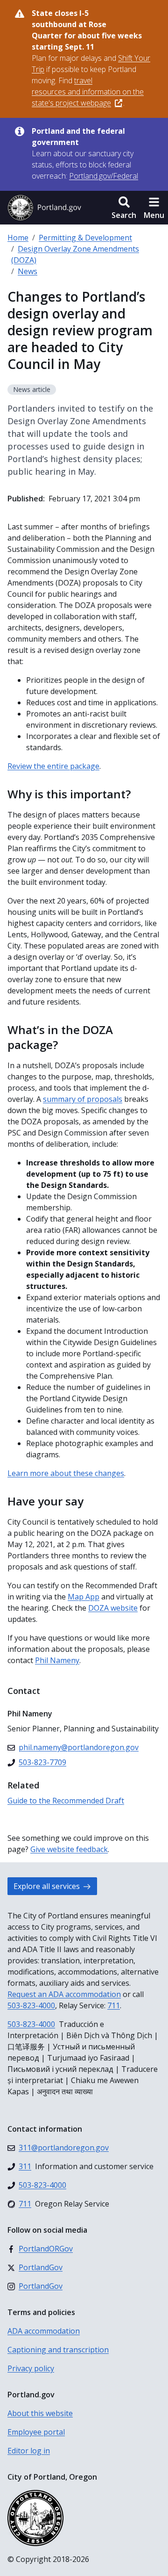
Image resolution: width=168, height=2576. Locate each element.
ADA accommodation (44, 2331)
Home (18, 238)
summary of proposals (83, 1099)
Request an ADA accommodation (64, 1994)
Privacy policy (31, 2368)
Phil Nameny (57, 1660)
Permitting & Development (85, 238)
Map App (84, 1597)
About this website (40, 2413)
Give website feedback (69, 1849)
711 (114, 2005)
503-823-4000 (31, 2005)
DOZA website (113, 1608)
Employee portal (36, 2432)
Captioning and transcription (58, 2350)
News (28, 271)
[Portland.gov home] (44, 208)
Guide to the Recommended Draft (66, 1801)
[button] (124, 208)
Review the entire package (53, 766)
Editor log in (29, 2451)
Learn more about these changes (66, 1473)
